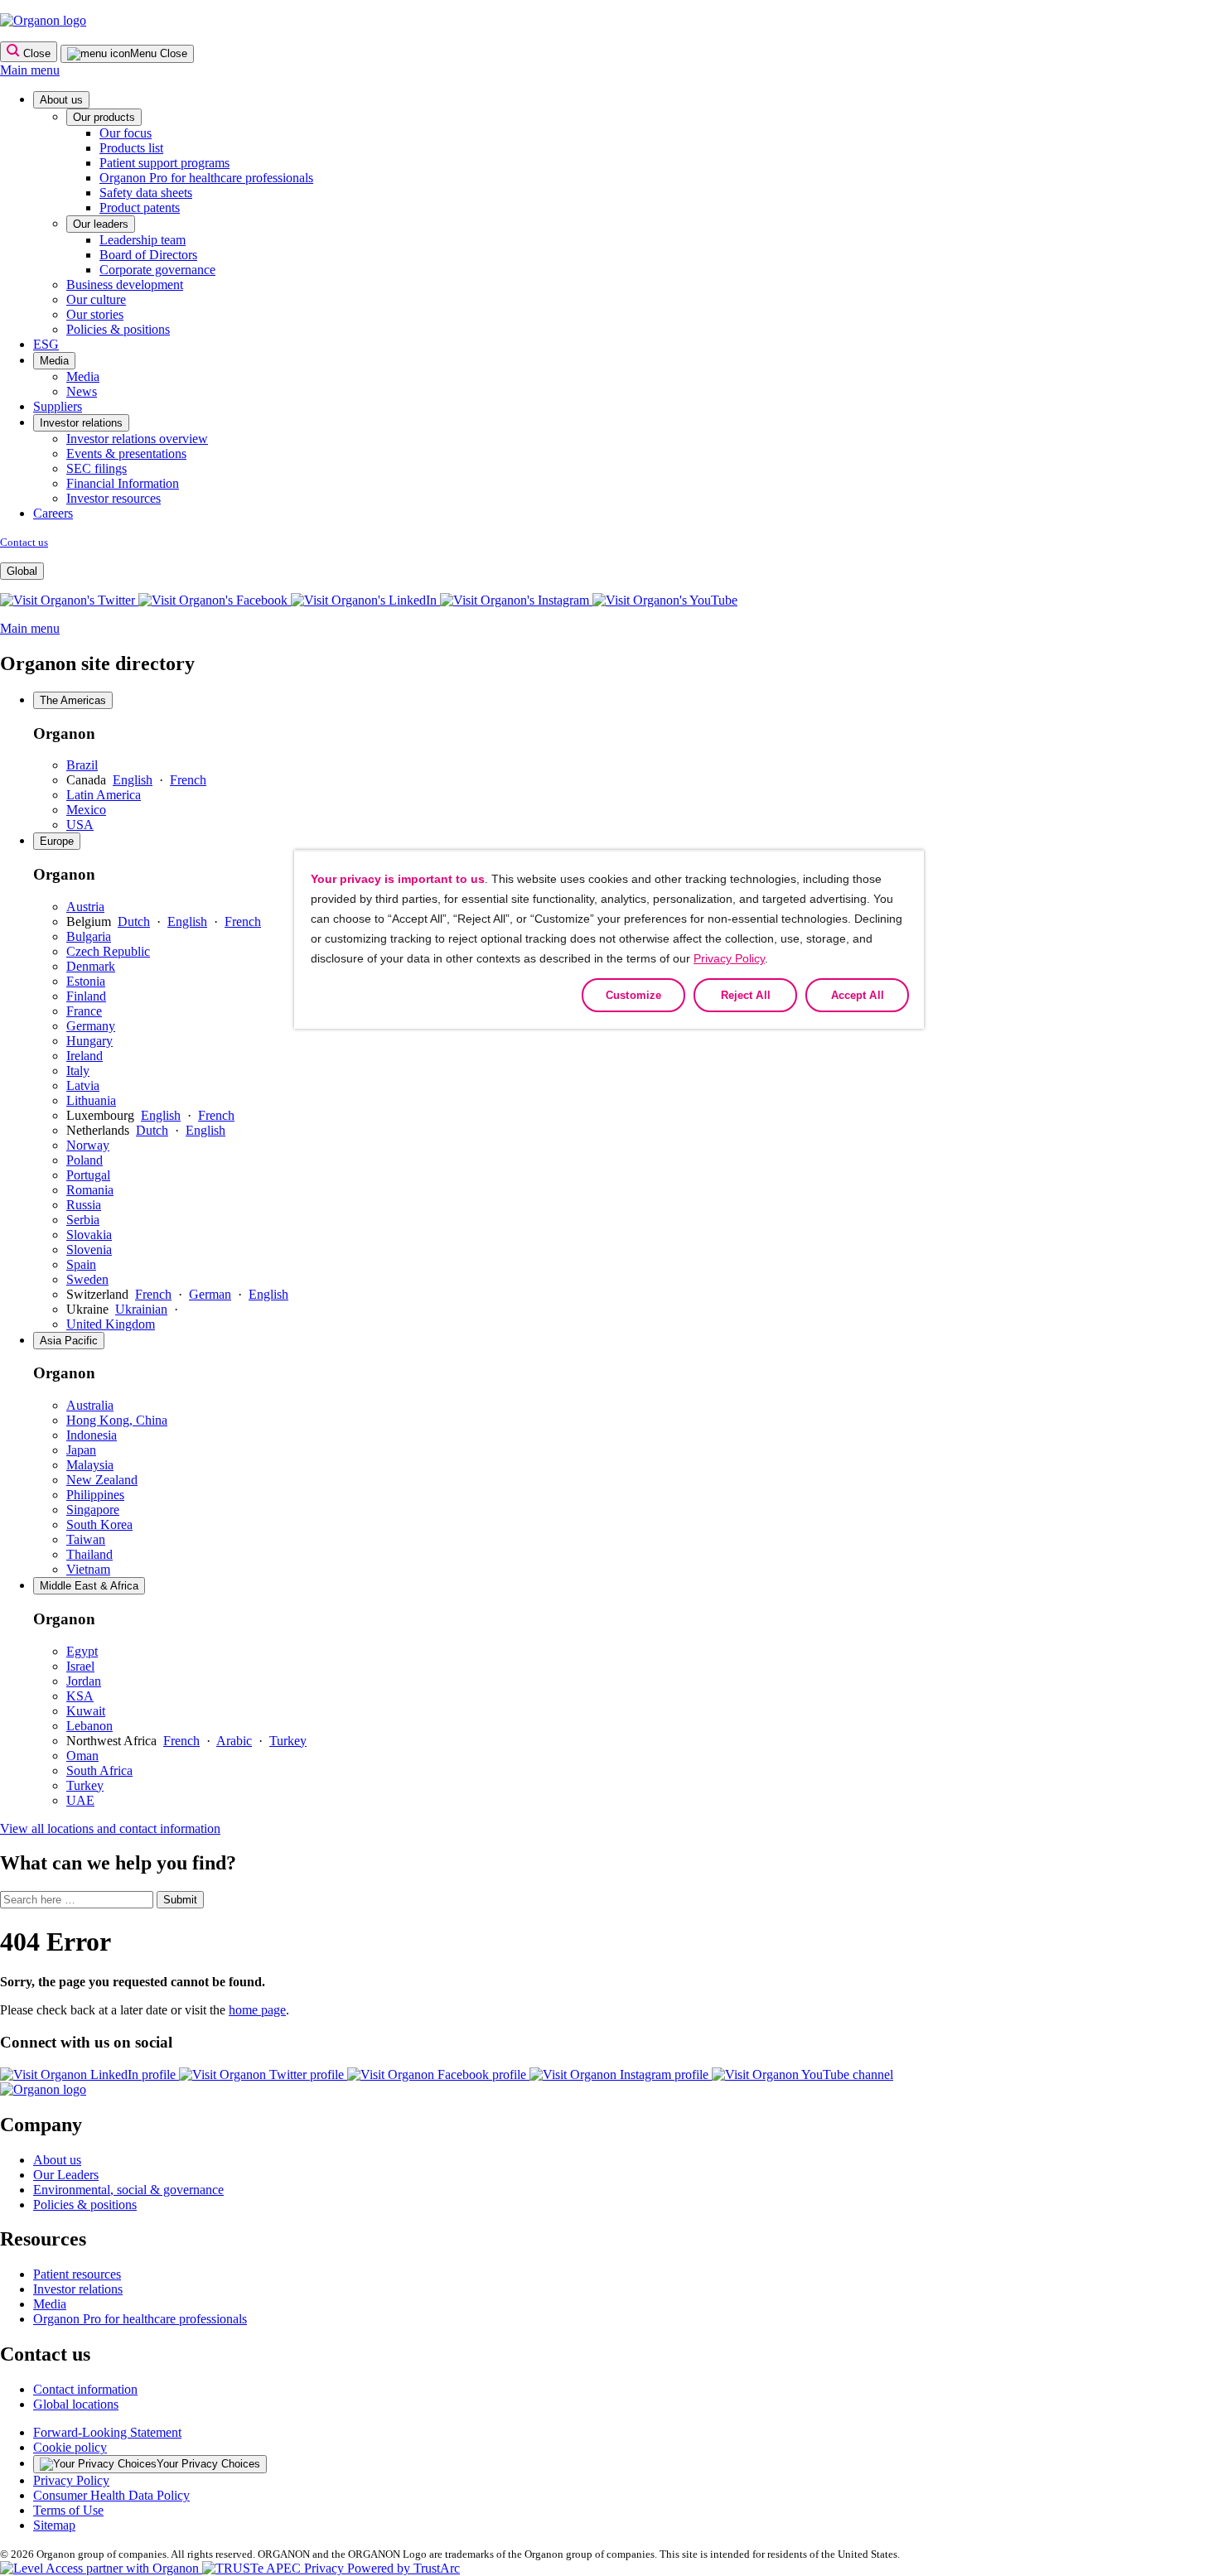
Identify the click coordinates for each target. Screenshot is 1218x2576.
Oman (82, 1756)
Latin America (104, 795)
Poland (85, 1160)
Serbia (83, 1220)
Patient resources (77, 2274)
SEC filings (97, 468)
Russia (84, 1205)
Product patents (140, 207)
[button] (665, 600)
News (82, 391)
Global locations (76, 2404)
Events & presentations (126, 453)
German (210, 1294)
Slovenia (89, 1249)
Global (22, 571)
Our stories (95, 314)
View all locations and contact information (110, 1828)
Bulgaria (89, 936)
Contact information (85, 2389)
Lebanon (89, 1726)
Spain (81, 1264)
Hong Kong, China (117, 1420)
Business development (125, 285)
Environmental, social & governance (128, 2190)
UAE (80, 1800)
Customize (633, 995)
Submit (180, 1900)
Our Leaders (66, 2175)
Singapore (93, 1510)
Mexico (86, 810)
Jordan (84, 1681)
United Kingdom (111, 1324)
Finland (86, 996)
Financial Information (123, 483)
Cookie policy (70, 2447)
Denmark (91, 966)
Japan (81, 1450)
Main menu (30, 70)
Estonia (86, 981)
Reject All (746, 995)
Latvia (83, 1085)
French (188, 780)
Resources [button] (43, 2239)
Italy (78, 1071)
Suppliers (58, 406)
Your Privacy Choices (208, 2464)
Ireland (85, 1056)
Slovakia (89, 1235)
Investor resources (114, 498)
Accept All (858, 995)
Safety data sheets (146, 193)
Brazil (82, 765)
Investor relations (81, 423)
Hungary (89, 1041)
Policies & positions (118, 329)
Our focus (126, 133)
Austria (85, 907)
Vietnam (88, 1569)
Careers (53, 513)
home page (257, 2010)
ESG (46, 344)
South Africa (99, 1770)
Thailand (89, 1554)
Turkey (288, 1741)
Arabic (234, 1741)
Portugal (88, 1175)
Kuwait (86, 1711)
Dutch (134, 921)
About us (61, 100)
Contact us (24, 542)
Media (54, 361)
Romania (90, 1190)
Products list (131, 148)
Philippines (95, 1495)
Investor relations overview (137, 439)
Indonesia (92, 1435)
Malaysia (90, 1465)
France (84, 1011)
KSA (80, 1696)
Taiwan (86, 1539)
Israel (80, 1666)
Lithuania (91, 1100)
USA (80, 825)
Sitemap (54, 2525)
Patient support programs (164, 163)
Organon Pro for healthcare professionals (206, 178)
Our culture (96, 299)
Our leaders (101, 224)
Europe (57, 841)
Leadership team (143, 240)
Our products (104, 117)
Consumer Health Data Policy (111, 2495)
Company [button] (41, 2125)
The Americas (73, 700)
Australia (90, 1405)
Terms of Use (68, 2510)
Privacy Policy (71, 2480)
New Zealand (102, 1480)
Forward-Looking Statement (107, 2432)
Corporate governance (157, 270)
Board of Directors (148, 255)
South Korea (99, 1524)
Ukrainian (141, 1309)
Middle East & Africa (89, 1586)
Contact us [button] (45, 2354)
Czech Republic (108, 951)
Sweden (87, 1279)
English (133, 780)
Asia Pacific (69, 1341)
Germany (91, 1026)
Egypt (82, 1651)
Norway (88, 1145)
